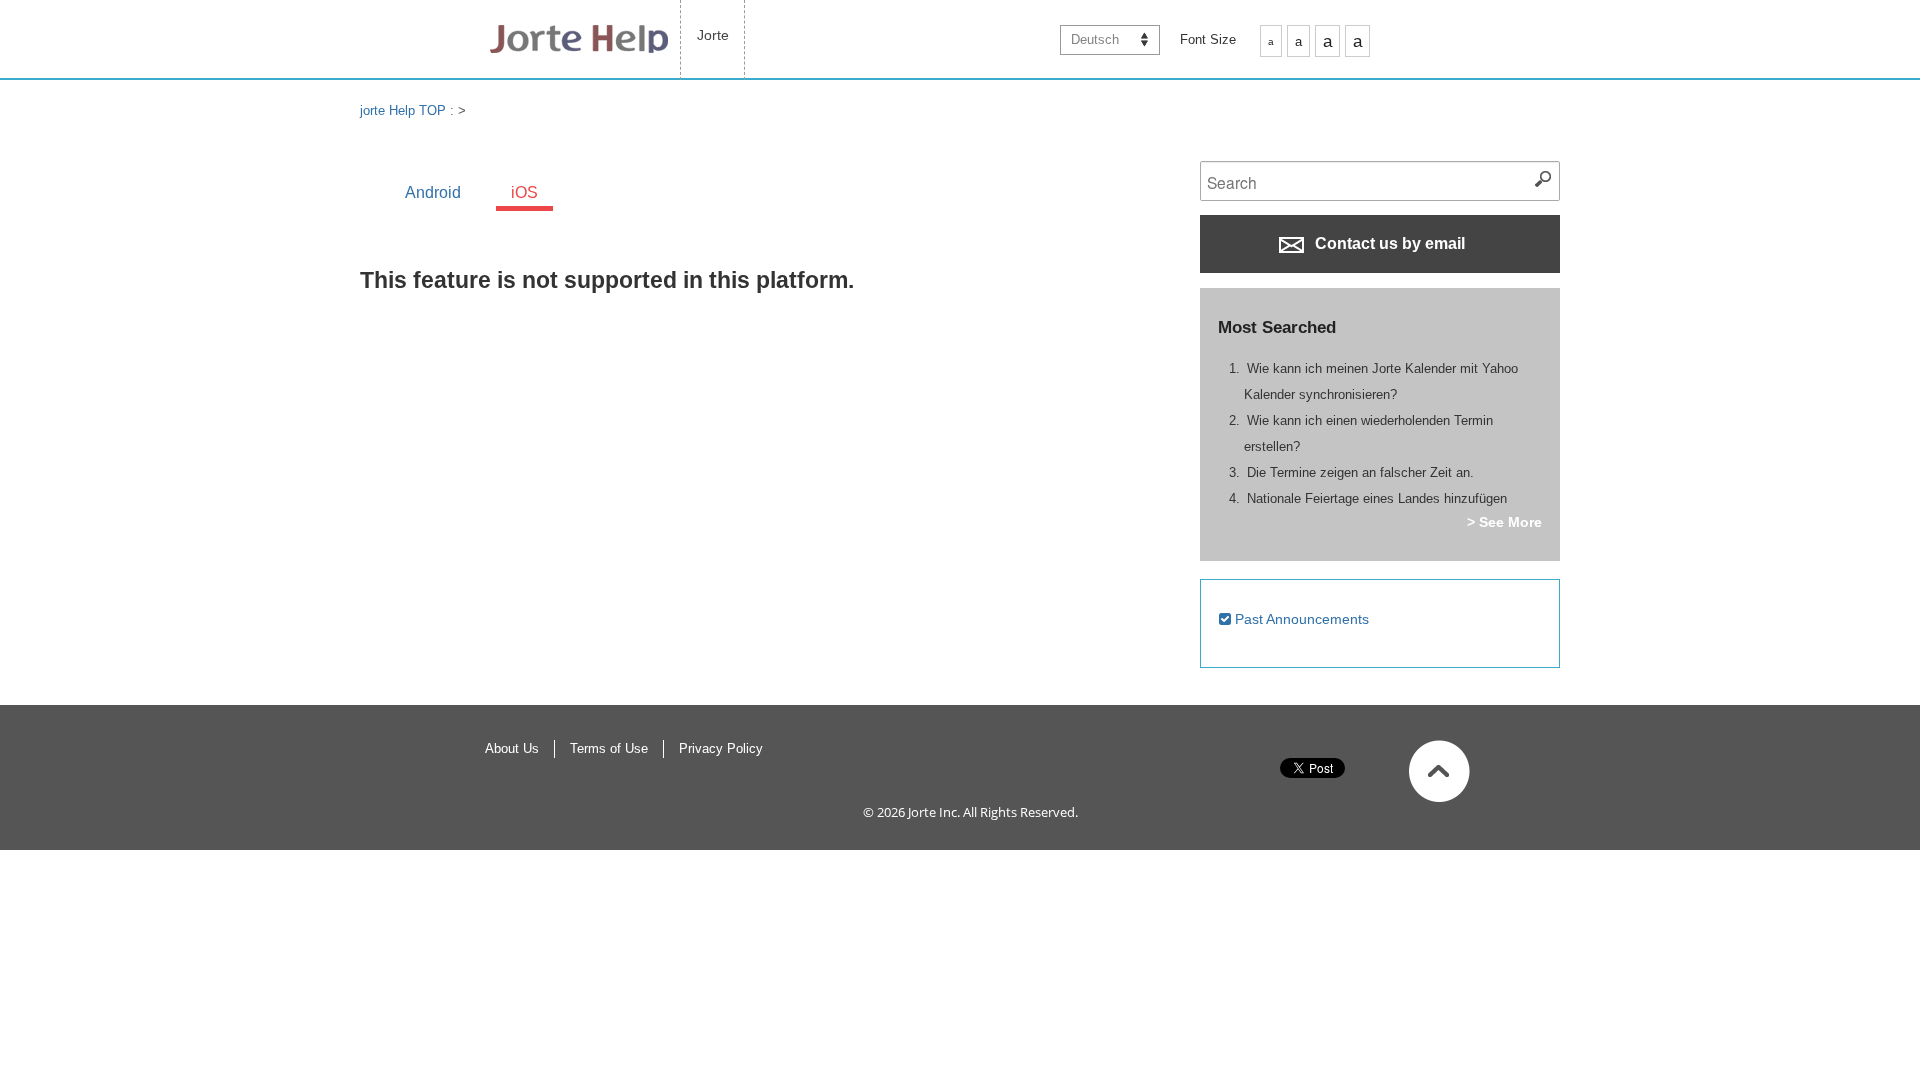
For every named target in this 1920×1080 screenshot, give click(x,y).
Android (433, 192)
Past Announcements (1300, 619)
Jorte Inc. (934, 812)
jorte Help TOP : (409, 110)
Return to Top (1439, 771)
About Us (512, 748)
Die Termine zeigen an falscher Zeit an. (1360, 472)
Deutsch (1095, 39)
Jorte (713, 35)
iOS (524, 192)
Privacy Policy (721, 748)
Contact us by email (1388, 243)
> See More (1504, 522)
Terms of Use (609, 748)
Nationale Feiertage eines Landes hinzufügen (1377, 498)
